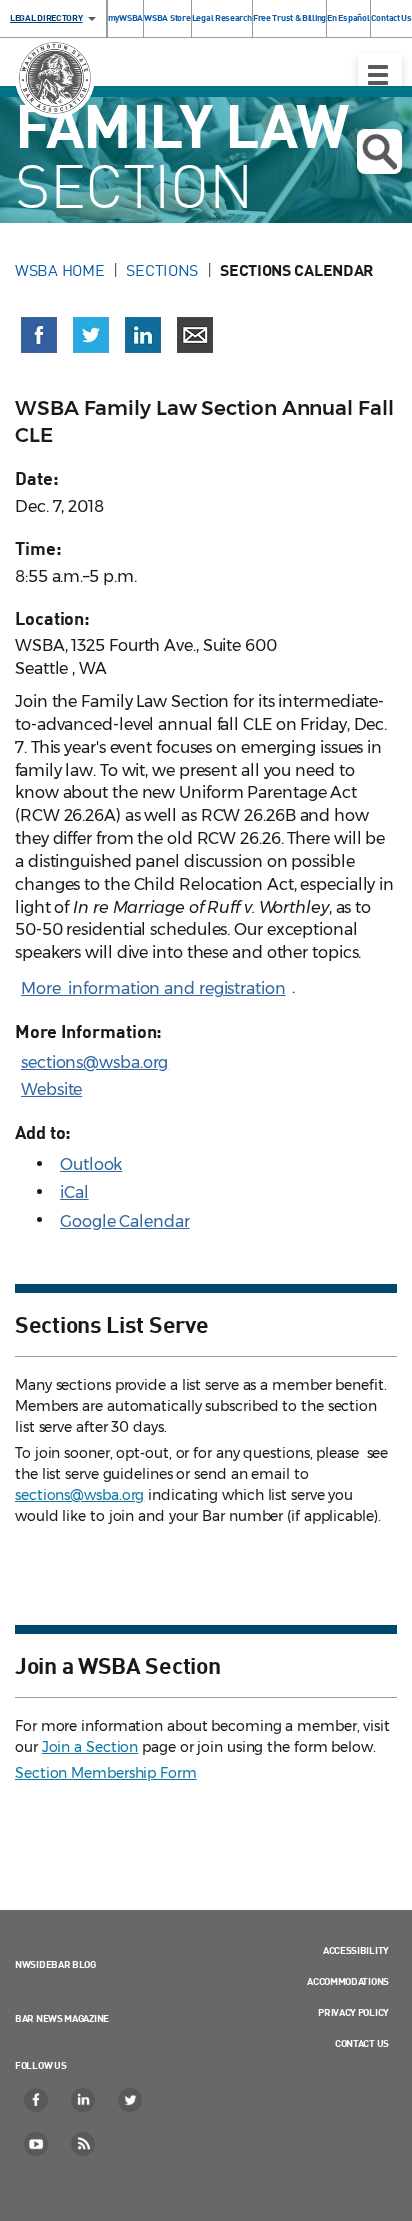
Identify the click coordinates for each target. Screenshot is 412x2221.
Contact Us (391, 17)
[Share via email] (195, 335)
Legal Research (222, 17)
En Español (348, 17)
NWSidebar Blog (55, 1964)
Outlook (91, 1164)
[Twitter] (131, 2100)
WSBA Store (167, 17)
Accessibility (356, 1950)
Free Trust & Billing (289, 17)
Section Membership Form (106, 1773)
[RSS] (84, 2144)
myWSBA (125, 17)
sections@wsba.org (94, 1062)
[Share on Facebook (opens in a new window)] (39, 335)
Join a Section (90, 1747)
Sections (162, 270)
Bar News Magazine (62, 2018)
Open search (379, 151)
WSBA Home (59, 270)
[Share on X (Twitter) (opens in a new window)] (91, 335)
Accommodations (348, 1981)
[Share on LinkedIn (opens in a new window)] (143, 335)
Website (51, 1089)
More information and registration (153, 988)
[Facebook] (37, 2100)
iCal (74, 1192)
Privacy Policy (353, 2012)
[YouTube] (37, 2144)
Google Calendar (125, 1221)
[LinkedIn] (84, 2100)
